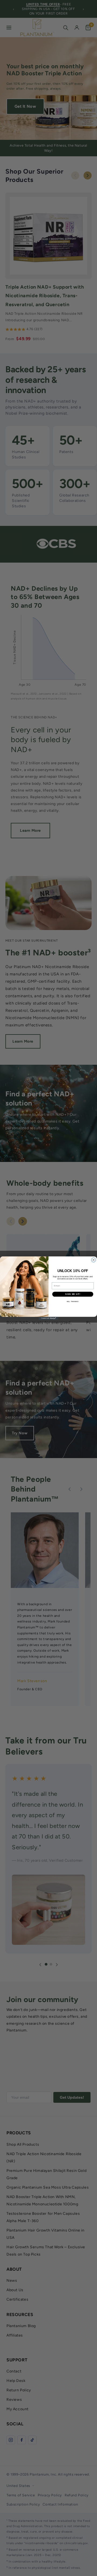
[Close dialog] (94, 1260)
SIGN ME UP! (73, 1294)
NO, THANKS (73, 1301)
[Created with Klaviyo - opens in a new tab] (48, 1318)
